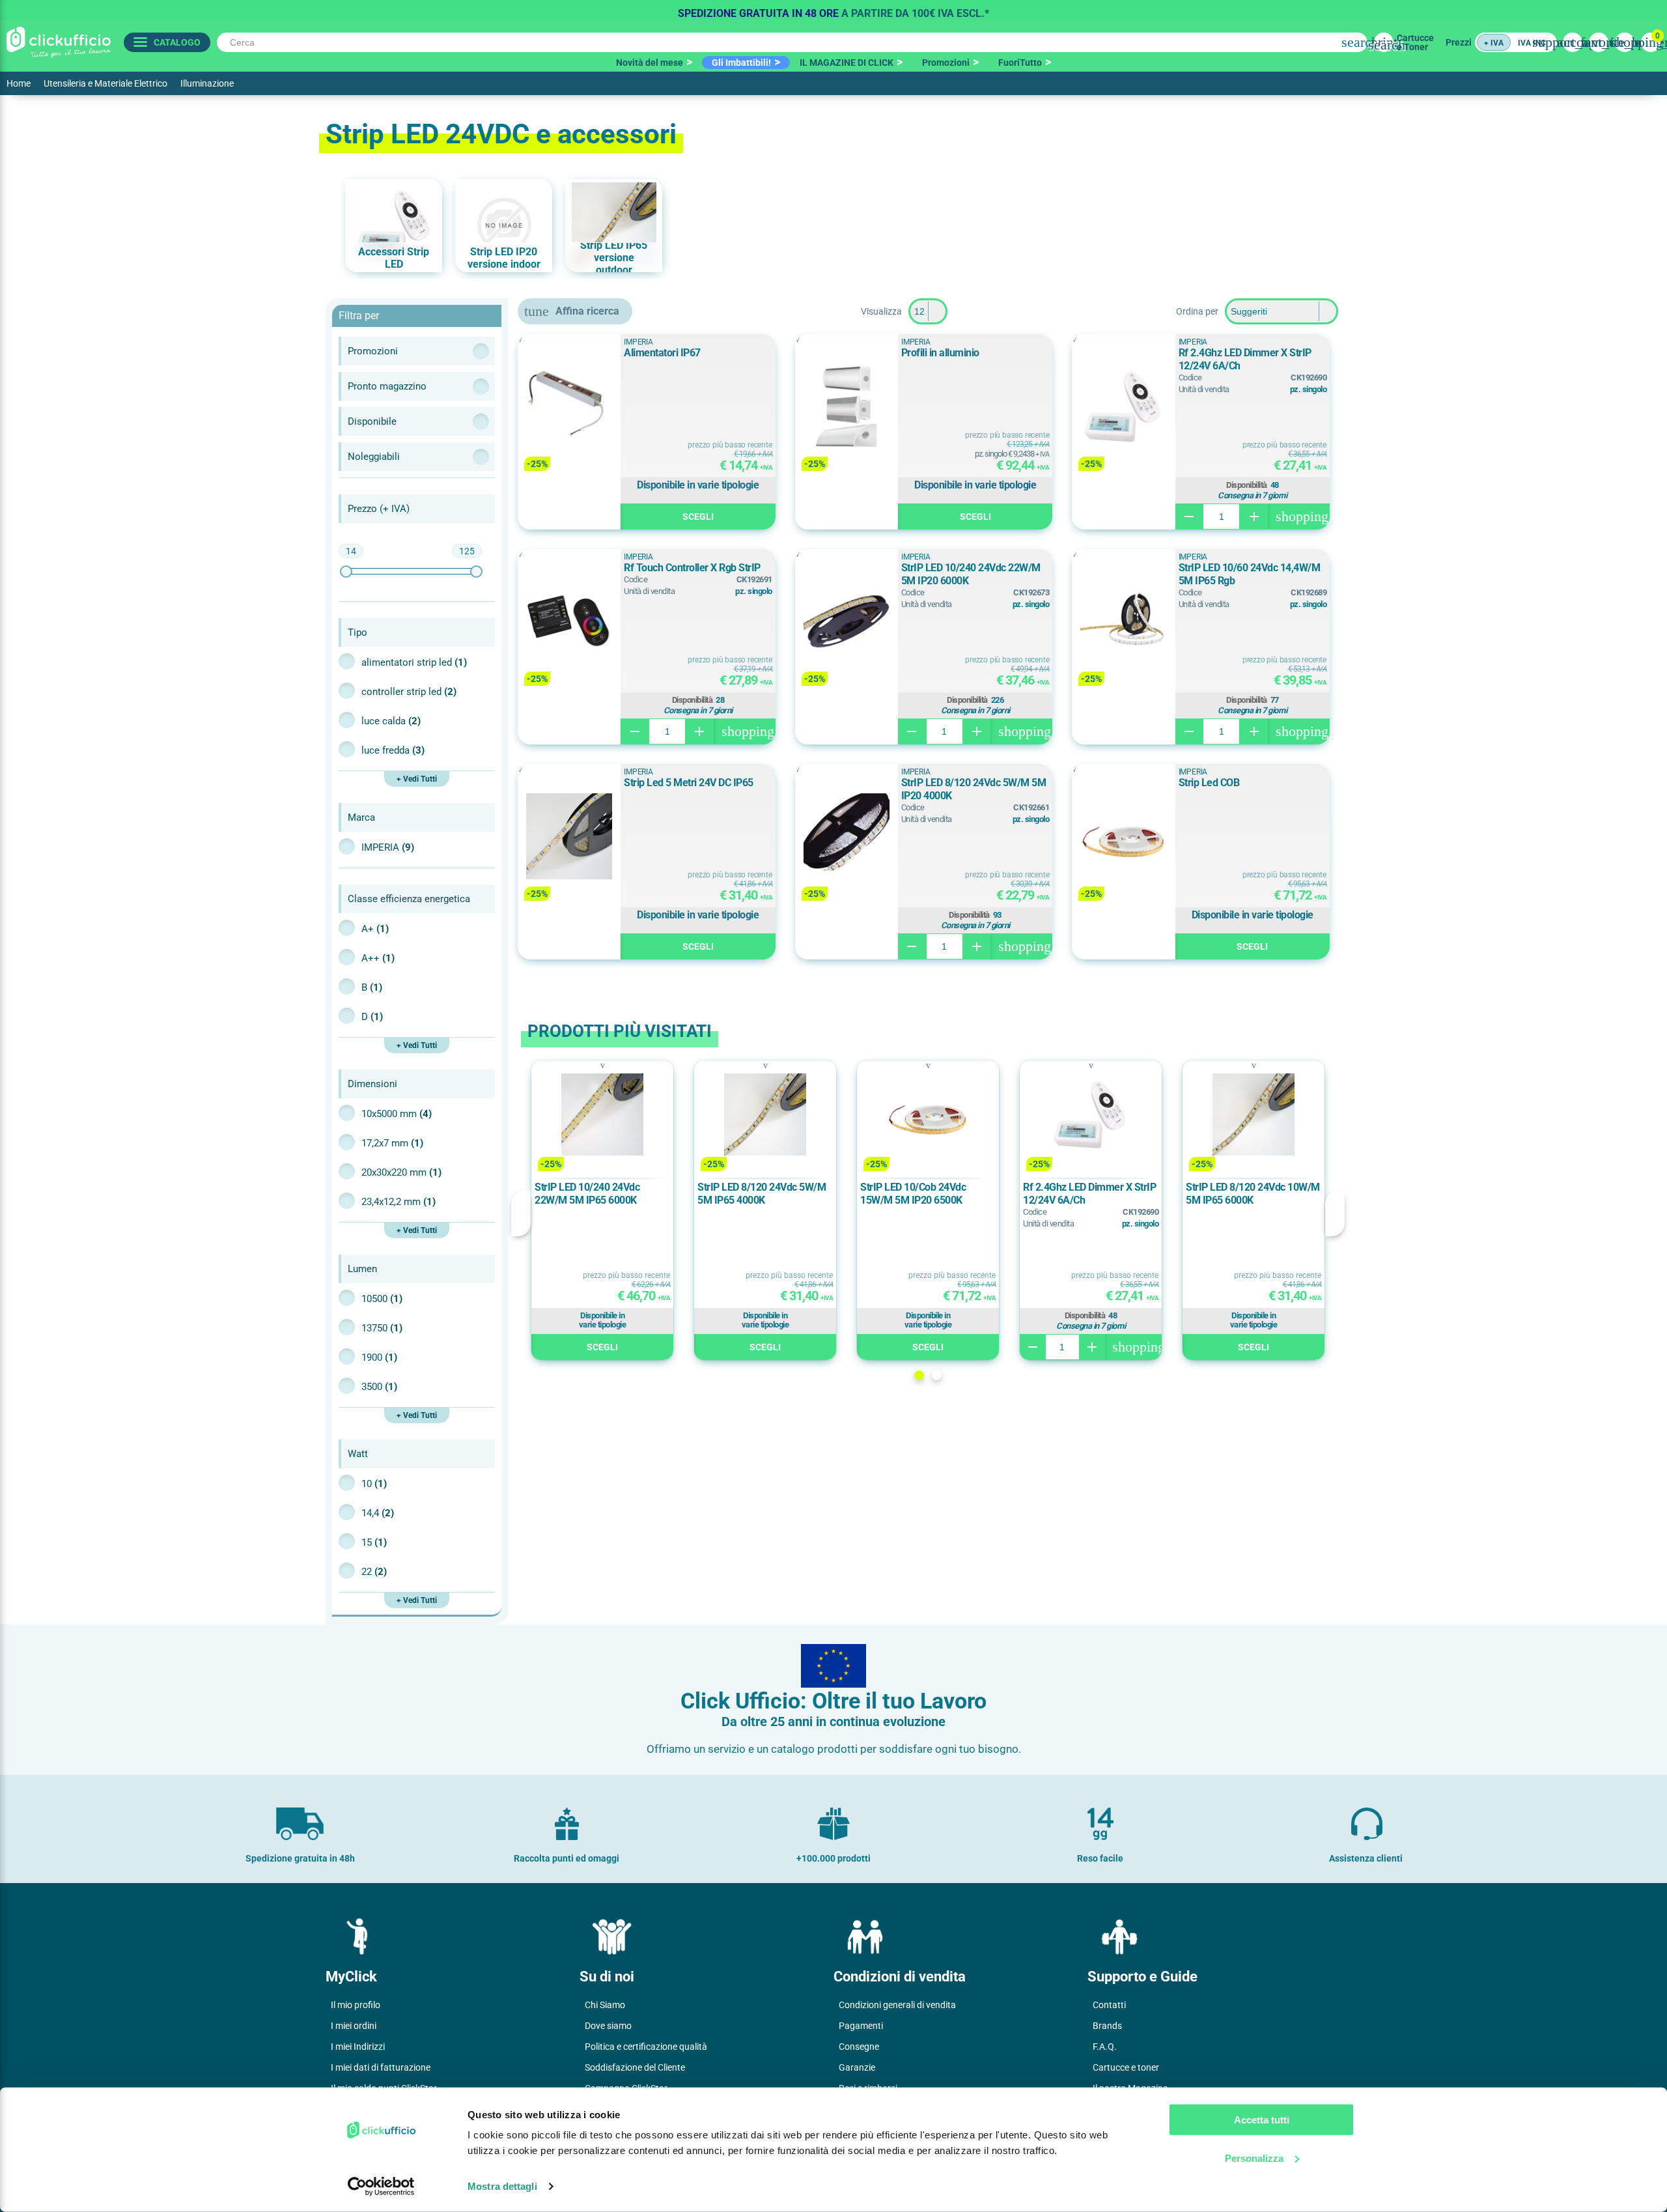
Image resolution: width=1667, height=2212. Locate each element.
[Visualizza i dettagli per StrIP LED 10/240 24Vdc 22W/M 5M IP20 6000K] (847, 622)
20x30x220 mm (401, 1172)
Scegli (698, 517)
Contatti (1109, 2005)
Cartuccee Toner (1415, 42)
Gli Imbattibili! (741, 63)
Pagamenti (861, 2026)
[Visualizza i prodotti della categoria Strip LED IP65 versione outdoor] (614, 226)
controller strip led (409, 692)
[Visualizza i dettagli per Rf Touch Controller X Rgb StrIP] (569, 622)
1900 (379, 1357)
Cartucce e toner (1126, 2067)
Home (19, 83)
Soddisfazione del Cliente (635, 2067)
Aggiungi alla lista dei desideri (537, 350)
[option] (833, 10)
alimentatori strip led (414, 662)
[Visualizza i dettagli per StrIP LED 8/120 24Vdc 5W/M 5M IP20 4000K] (847, 837)
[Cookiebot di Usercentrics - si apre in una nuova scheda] (381, 2187)
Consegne (859, 2047)
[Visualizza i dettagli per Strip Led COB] (1123, 837)
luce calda (391, 721)
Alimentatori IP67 (662, 353)
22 (374, 1572)
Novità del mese (650, 63)
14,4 (378, 1513)
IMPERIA (388, 847)
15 (374, 1542)
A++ (378, 958)
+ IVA (1494, 43)
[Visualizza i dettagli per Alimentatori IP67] (569, 407)
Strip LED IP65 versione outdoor (614, 258)
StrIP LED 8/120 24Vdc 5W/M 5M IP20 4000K (974, 789)
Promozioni (946, 63)
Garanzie (857, 2067)
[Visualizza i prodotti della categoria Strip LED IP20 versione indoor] (504, 226)
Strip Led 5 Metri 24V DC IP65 (689, 783)
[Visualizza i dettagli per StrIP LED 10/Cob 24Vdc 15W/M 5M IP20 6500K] (928, 1115)
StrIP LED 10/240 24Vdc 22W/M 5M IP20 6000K (971, 574)
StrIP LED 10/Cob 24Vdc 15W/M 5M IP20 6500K (913, 1194)
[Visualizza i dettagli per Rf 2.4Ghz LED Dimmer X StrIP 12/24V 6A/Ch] (1123, 407)
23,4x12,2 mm (399, 1202)
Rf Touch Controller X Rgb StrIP (692, 568)
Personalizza (1254, 2158)
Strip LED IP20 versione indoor (504, 258)
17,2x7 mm (392, 1143)
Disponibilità (1247, 485)
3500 (379, 1387)
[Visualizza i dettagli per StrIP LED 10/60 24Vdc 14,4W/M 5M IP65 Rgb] (1123, 622)
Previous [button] (521, 1213)
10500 (382, 1299)
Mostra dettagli (502, 2186)
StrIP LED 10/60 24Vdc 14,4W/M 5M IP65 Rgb (1250, 574)
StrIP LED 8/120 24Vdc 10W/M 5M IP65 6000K (1253, 1194)
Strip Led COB (1209, 783)
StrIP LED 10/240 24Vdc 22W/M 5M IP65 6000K (587, 1194)
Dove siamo (608, 2026)
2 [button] (937, 1375)
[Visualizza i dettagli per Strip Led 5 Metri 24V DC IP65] (569, 837)
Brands (1107, 2026)
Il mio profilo (356, 2005)
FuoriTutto (1020, 63)
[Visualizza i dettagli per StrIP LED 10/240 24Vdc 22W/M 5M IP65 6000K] (602, 1115)
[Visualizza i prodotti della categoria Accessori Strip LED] (394, 226)
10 (374, 1484)
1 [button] (919, 1375)
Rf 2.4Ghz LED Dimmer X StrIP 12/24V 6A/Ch (1245, 359)
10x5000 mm (397, 1114)
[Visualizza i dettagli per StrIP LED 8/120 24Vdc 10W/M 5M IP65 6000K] (1254, 1115)
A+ (375, 929)
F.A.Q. (1105, 2047)
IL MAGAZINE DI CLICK (847, 63)
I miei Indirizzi (358, 2047)
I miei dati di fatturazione (381, 2067)
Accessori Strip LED (394, 258)
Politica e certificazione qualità (646, 2047)
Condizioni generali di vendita (897, 2005)
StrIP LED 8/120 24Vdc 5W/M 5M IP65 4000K (762, 1194)
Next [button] (1335, 1213)
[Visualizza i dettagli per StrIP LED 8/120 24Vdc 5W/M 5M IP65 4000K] (765, 1115)
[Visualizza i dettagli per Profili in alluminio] (847, 407)
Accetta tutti (1262, 2120)
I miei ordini (354, 2026)
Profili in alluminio (940, 353)
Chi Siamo (605, 2005)
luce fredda (393, 750)
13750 (382, 1328)
